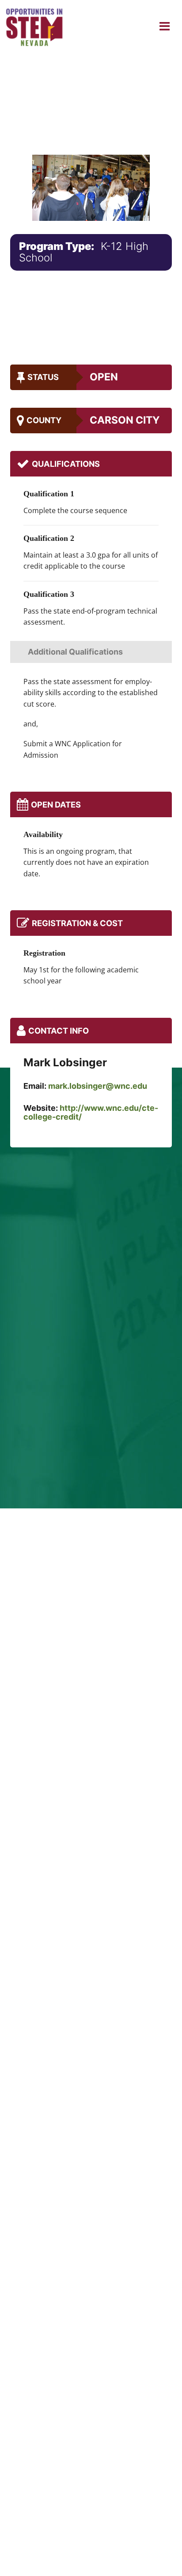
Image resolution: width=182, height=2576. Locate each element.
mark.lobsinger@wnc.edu (98, 1086)
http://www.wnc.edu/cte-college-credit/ (91, 1112)
